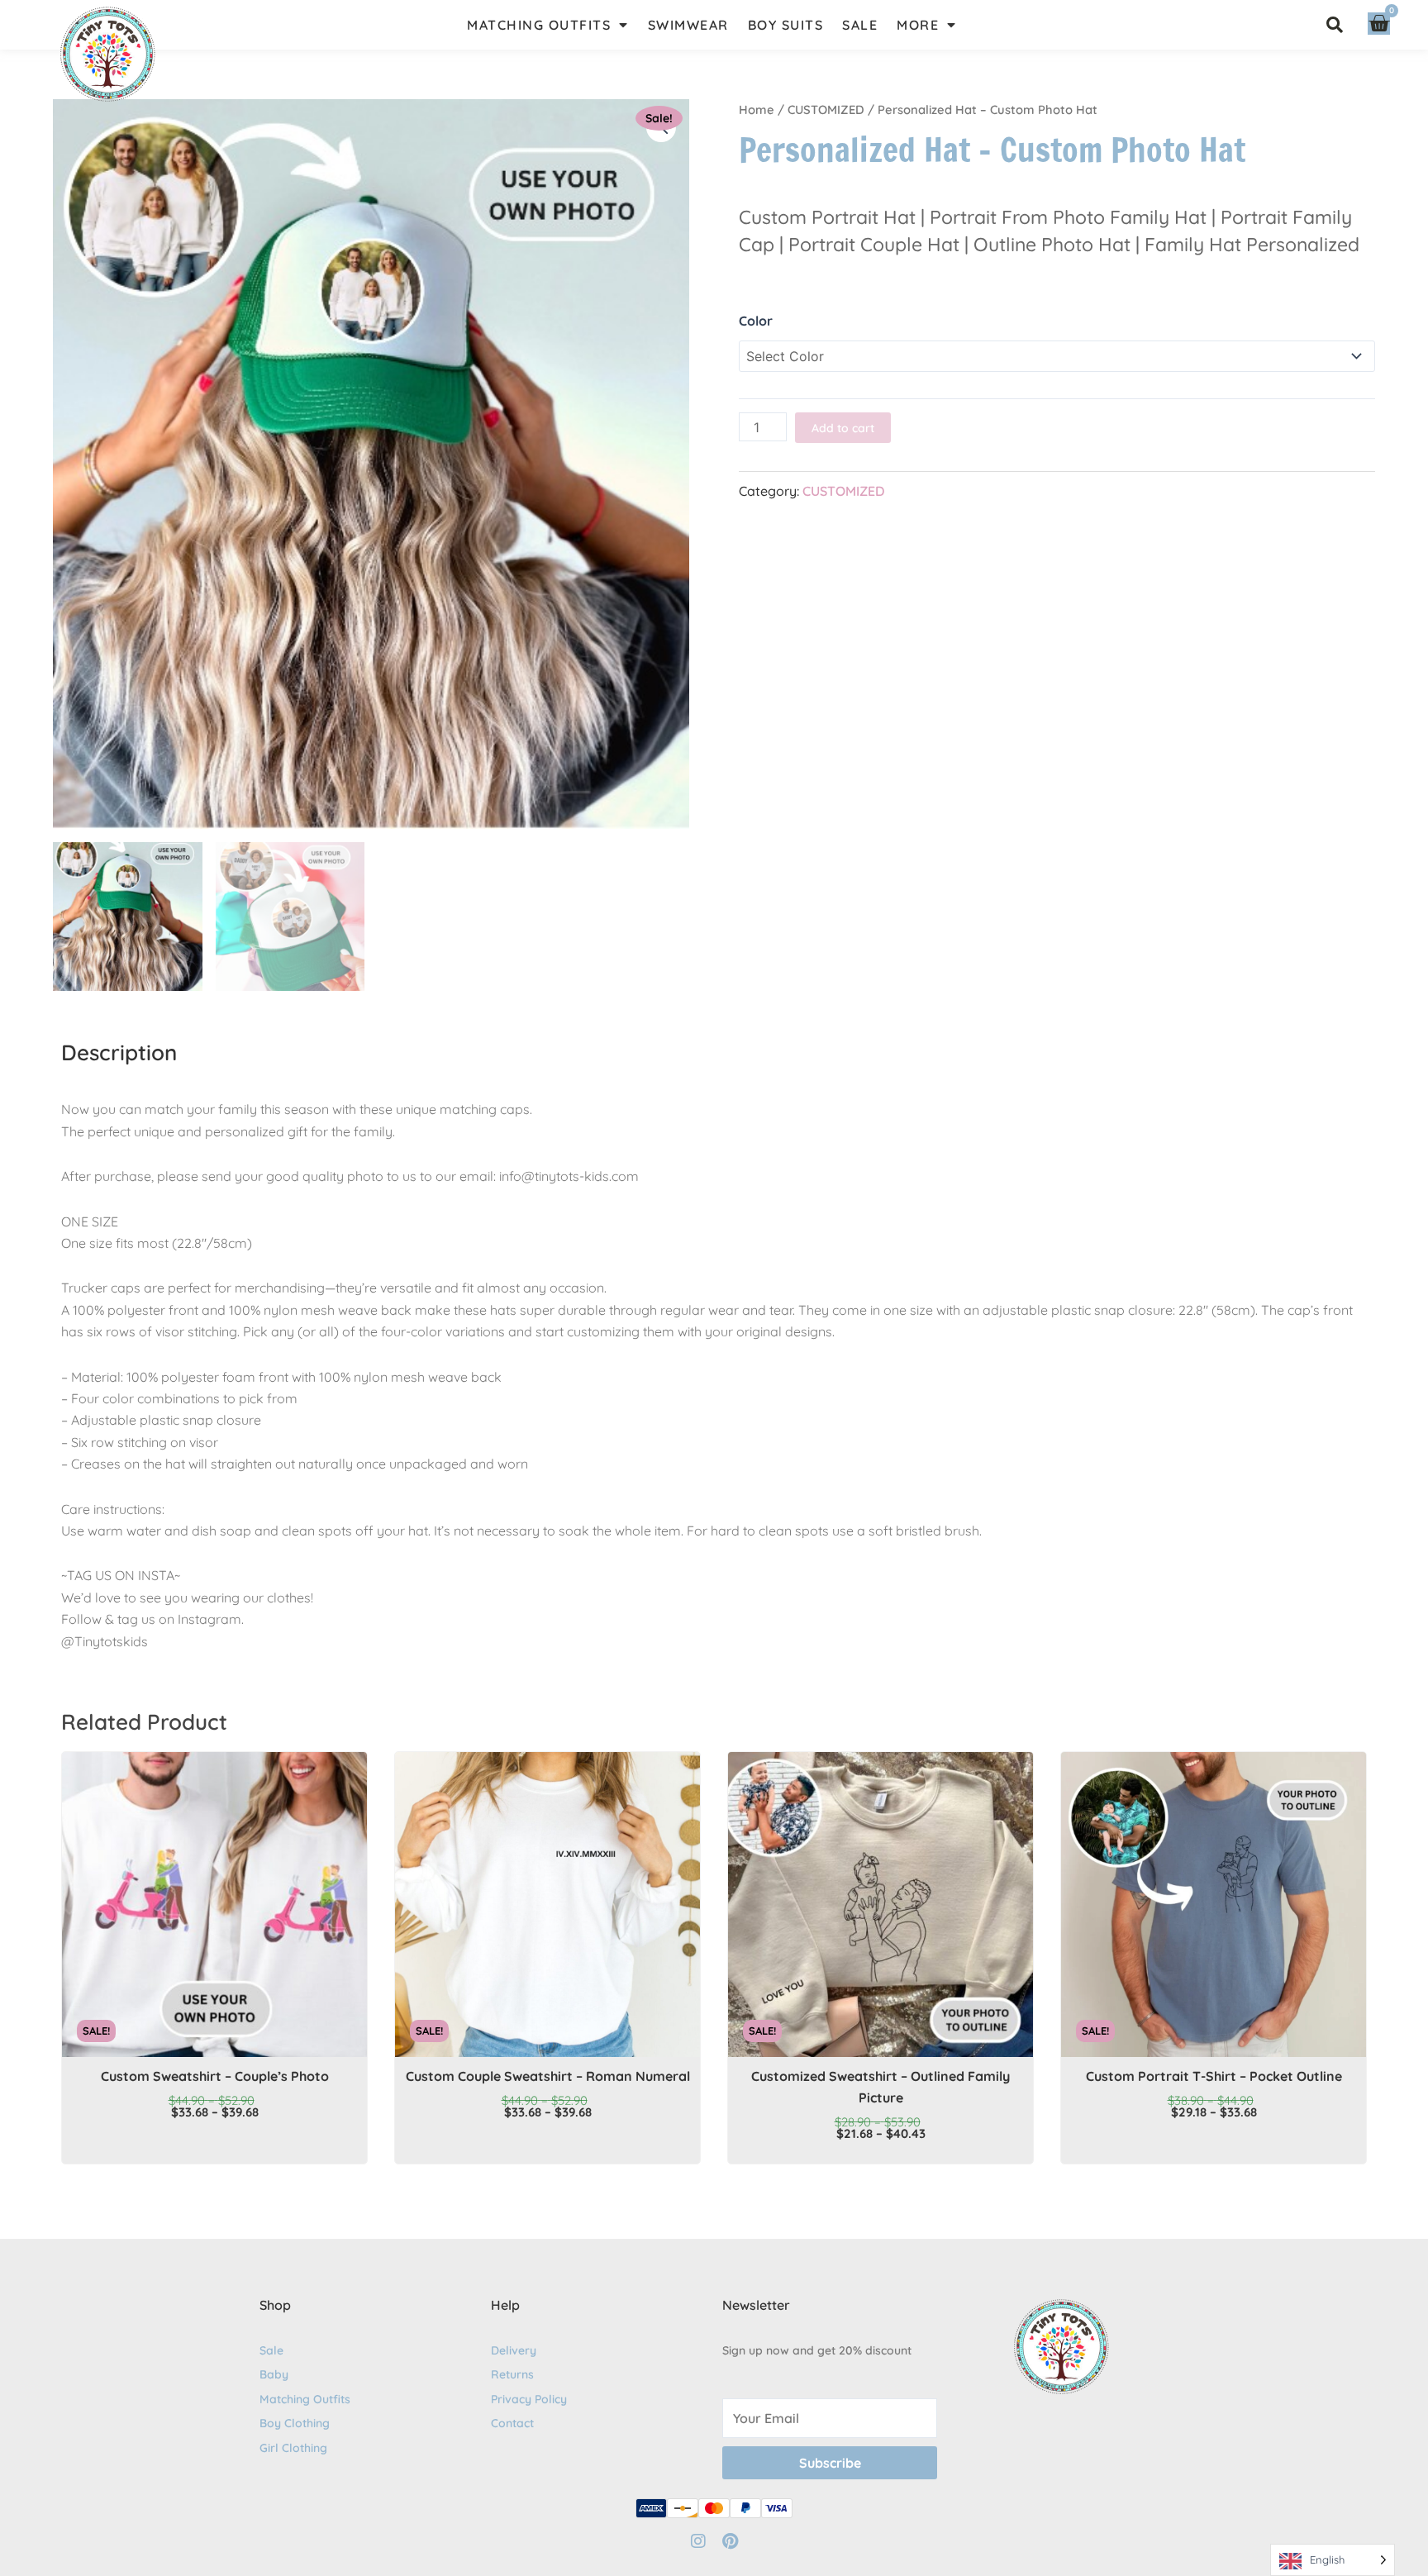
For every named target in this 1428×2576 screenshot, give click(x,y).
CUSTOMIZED (826, 110)
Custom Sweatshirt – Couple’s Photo (215, 2076)
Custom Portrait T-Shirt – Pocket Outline (1214, 2076)
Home (757, 110)
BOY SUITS (786, 25)
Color (756, 321)
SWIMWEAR (688, 25)
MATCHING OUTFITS (539, 25)
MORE (918, 25)
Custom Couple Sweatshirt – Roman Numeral (548, 2076)
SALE (860, 25)
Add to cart (843, 428)
